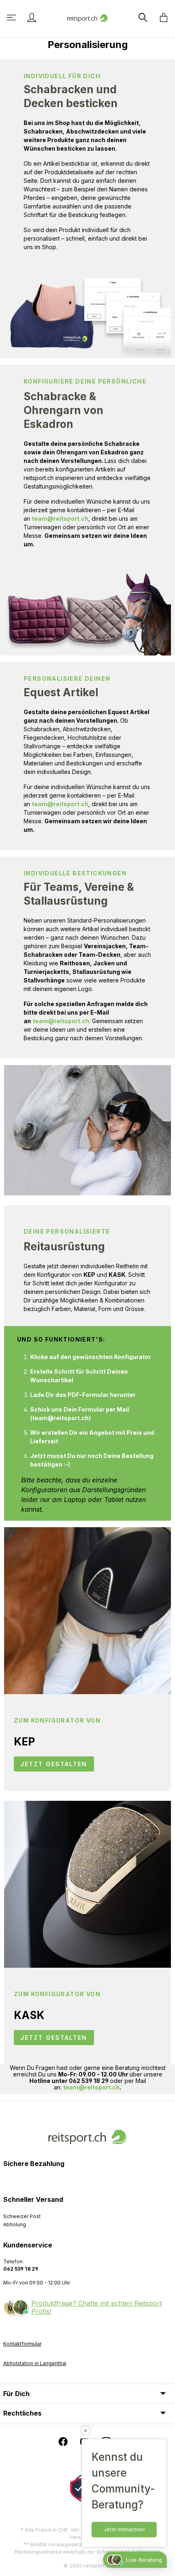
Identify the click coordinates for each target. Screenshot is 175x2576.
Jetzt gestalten (54, 1764)
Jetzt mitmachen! (124, 2529)
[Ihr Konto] (32, 18)
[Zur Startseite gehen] (87, 17)
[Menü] (12, 18)
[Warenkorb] (161, 18)
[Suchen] (142, 18)
